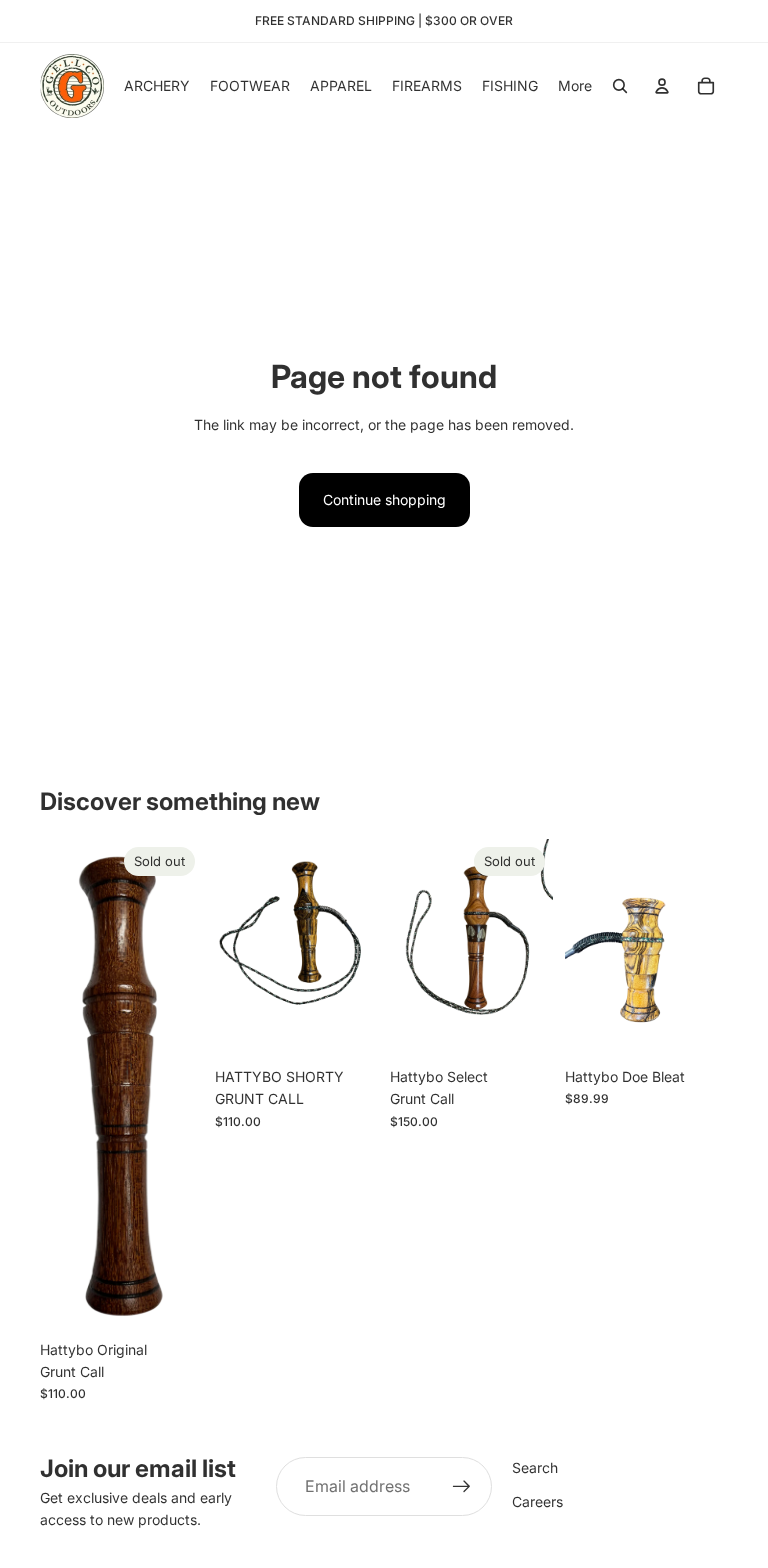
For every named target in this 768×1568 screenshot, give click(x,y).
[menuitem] (575, 86)
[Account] (662, 86)
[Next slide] (531, 949)
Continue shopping (384, 499)
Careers (537, 1501)
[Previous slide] (412, 949)
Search (535, 1467)
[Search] (620, 86)
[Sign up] (462, 1487)
